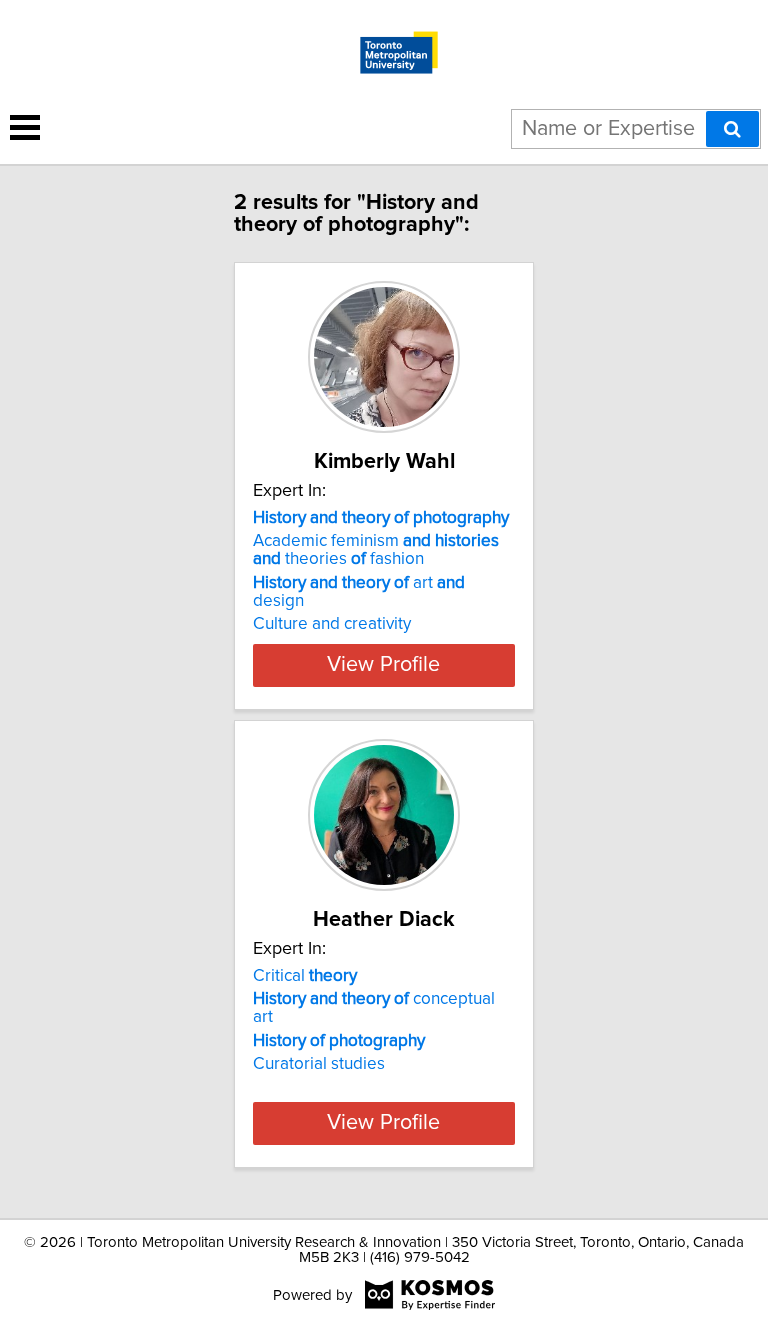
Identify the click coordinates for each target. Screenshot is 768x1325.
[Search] (732, 129)
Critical (305, 976)
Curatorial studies (319, 1064)
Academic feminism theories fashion (376, 550)
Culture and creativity (332, 624)
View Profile (383, 665)
